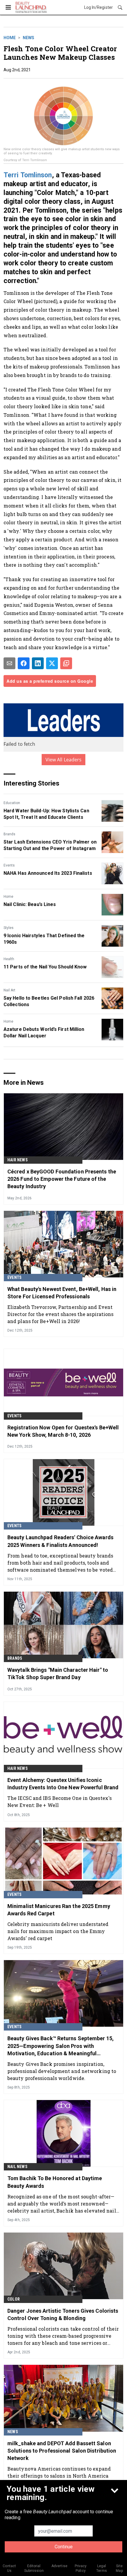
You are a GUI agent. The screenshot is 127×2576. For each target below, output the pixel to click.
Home (10, 38)
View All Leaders (64, 760)
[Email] (9, 663)
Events (9, 865)
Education (12, 803)
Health (9, 959)
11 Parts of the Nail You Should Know (45, 967)
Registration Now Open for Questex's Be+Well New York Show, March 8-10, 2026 (63, 1431)
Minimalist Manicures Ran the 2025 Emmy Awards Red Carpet (59, 1910)
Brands (9, 834)
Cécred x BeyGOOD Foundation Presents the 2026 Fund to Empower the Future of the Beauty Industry (62, 1179)
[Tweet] (52, 663)
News (29, 38)
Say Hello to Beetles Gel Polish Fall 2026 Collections (49, 1001)
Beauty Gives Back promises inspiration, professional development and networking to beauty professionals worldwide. (62, 2071)
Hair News (18, 1160)
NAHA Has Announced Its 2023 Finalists (48, 873)
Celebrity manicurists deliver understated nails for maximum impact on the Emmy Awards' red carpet (58, 1931)
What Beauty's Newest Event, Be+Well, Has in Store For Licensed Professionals (62, 1293)
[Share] (24, 663)
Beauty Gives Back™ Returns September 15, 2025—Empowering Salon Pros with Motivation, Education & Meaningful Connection (61, 2046)
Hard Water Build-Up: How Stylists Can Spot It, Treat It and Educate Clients (46, 814)
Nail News (17, 2167)
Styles (9, 928)
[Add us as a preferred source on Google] (66, 663)
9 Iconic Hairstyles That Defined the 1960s (44, 939)
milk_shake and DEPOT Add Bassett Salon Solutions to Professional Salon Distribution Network (62, 2451)
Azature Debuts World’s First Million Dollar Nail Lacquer (44, 1032)
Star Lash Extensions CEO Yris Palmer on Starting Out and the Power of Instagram (50, 845)
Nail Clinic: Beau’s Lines (30, 904)
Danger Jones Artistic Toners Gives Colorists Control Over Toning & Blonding (63, 2314)
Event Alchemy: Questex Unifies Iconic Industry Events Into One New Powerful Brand (63, 1784)
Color (14, 2299)
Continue (64, 2547)
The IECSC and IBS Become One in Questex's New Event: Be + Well (60, 1802)
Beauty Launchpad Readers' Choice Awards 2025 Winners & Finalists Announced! (60, 1541)
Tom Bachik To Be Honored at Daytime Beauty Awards (55, 2182)
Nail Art (9, 990)
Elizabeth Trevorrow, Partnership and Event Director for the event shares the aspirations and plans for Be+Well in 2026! (61, 1314)
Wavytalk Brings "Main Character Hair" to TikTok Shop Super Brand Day (58, 1674)
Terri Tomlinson (28, 175)
